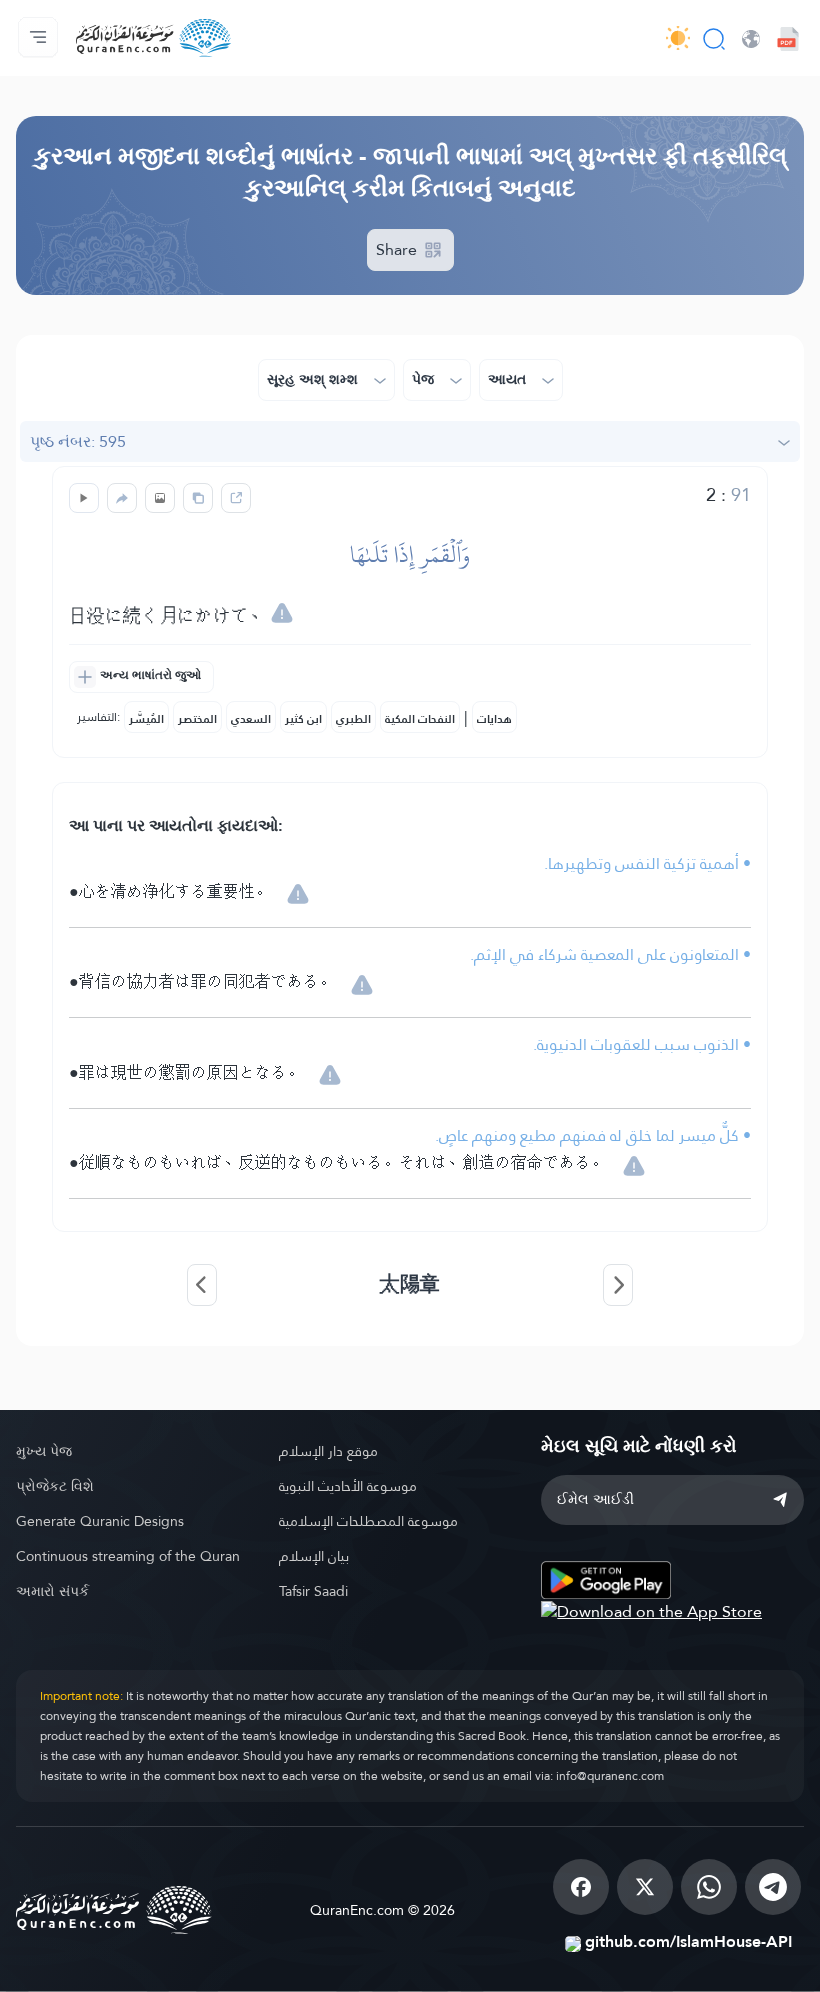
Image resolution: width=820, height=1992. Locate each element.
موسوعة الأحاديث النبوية (348, 1486)
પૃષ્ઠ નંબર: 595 (78, 441)
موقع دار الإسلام (328, 1451)
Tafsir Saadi (313, 1591)
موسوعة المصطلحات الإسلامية (368, 1521)
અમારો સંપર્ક (52, 1591)
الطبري (353, 719)
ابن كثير (303, 719)
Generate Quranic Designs (100, 1521)
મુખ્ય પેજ (44, 1451)
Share (398, 249)
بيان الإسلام (314, 1556)
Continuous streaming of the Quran (128, 1556)
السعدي (251, 719)
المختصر (197, 719)
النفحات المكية (420, 719)
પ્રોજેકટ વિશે (55, 1486)
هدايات (494, 719)
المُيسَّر (146, 719)
